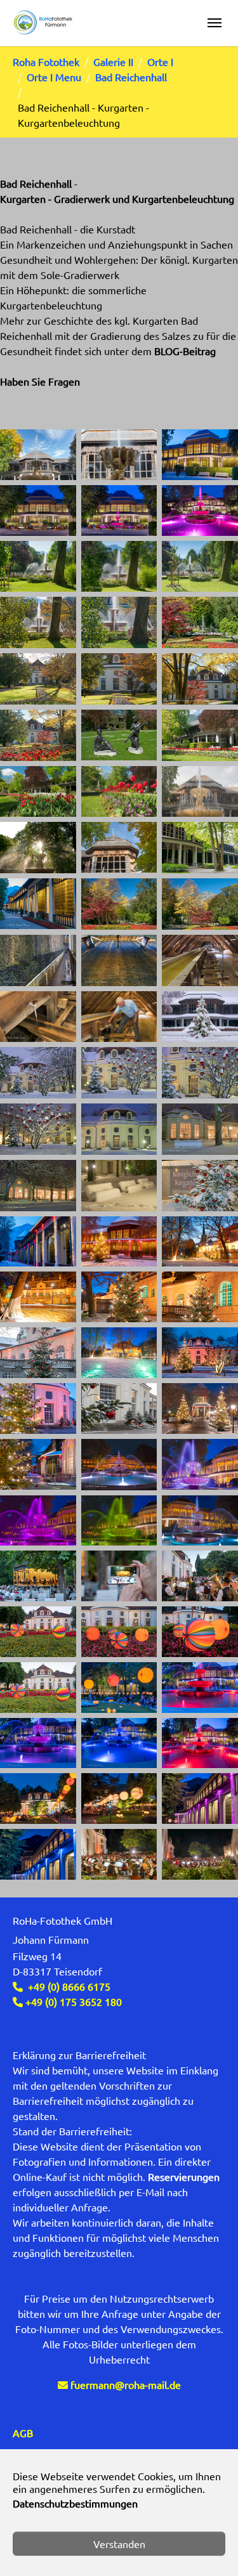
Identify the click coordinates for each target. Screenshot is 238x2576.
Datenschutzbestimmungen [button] (75, 2503)
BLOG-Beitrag (185, 351)
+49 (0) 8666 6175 (69, 1986)
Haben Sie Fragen (40, 381)
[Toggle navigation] (215, 23)
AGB (23, 2433)
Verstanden (119, 2544)
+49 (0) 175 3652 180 (72, 2001)
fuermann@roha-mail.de (126, 2384)
